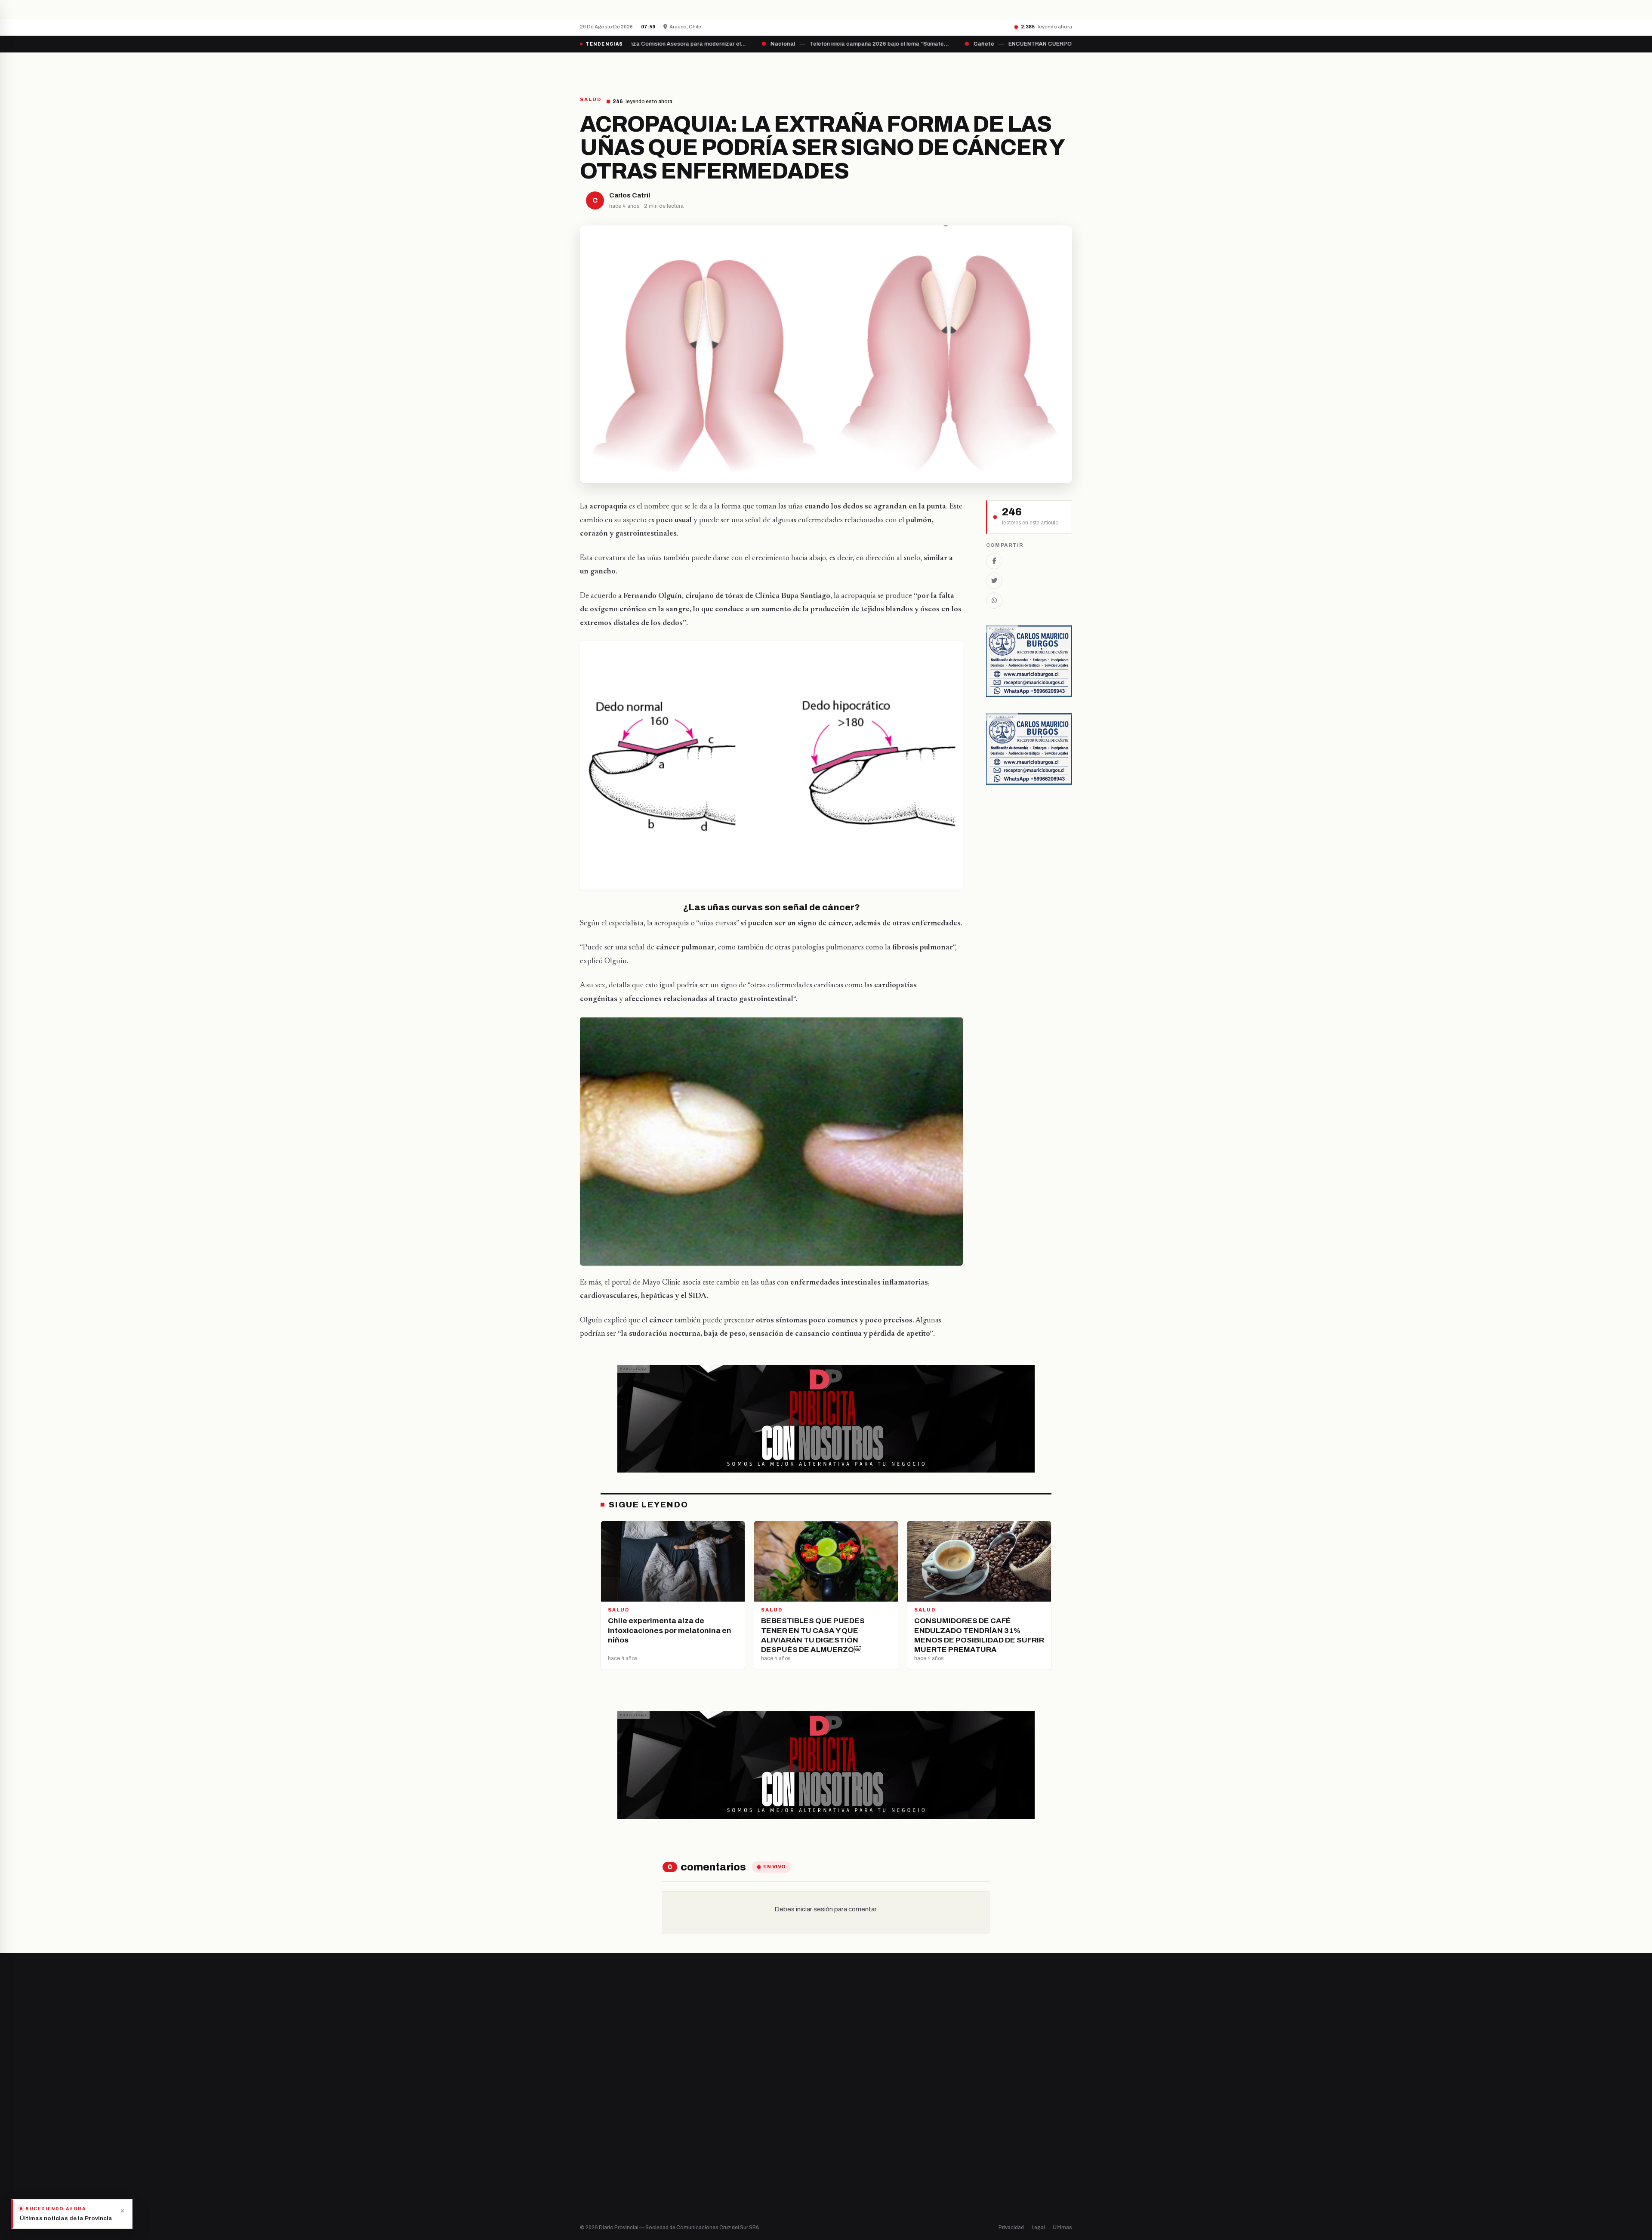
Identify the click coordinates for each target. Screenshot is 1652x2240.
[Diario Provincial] (615, 68)
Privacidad (1011, 2228)
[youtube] (615, 2135)
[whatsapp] (637, 2135)
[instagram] (604, 2135)
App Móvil (994, 2139)
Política (845, 2136)
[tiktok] (626, 2135)
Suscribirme (1037, 2007)
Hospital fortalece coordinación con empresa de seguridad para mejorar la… (730, 9)
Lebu (714, 2180)
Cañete (718, 2106)
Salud (842, 2150)
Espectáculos (853, 2180)
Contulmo (721, 2194)
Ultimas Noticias (913, 68)
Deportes (848, 2121)
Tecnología (850, 2165)
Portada (746, 68)
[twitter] (594, 2135)
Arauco (717, 2165)
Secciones (850, 68)
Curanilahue (724, 2121)
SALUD (591, 100)
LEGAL (966, 68)
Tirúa (715, 2150)
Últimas (1062, 2228)
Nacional (846, 2106)
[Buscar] (1065, 68)
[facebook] (583, 2135)
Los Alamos (723, 2136)
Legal (1038, 2228)
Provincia (796, 68)
